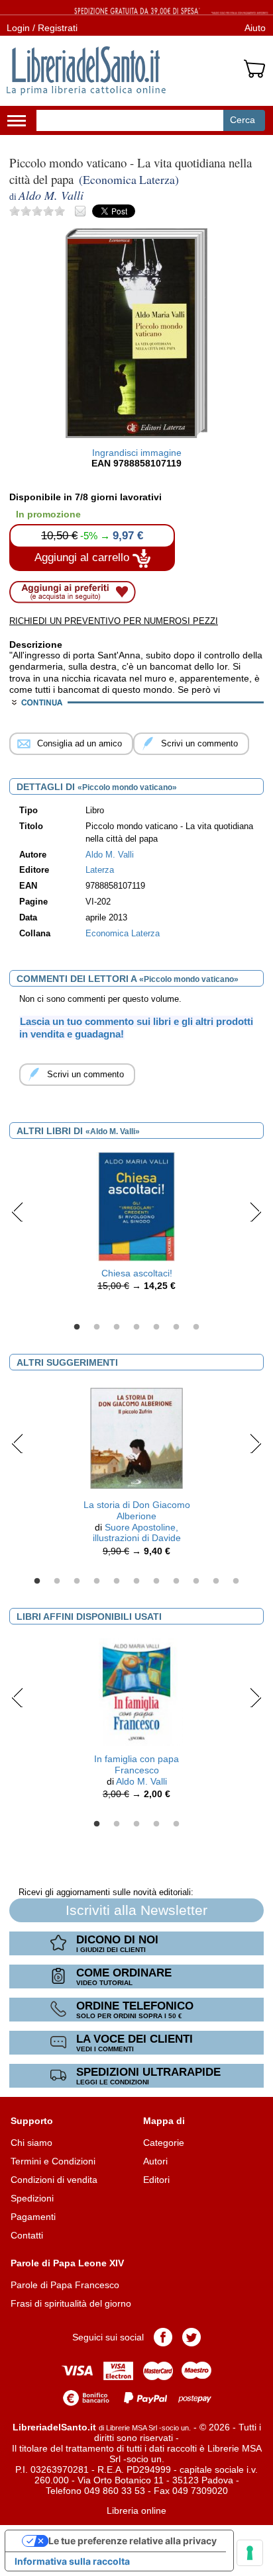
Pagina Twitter (191, 2337)
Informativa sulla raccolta (72, 2561)
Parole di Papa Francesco (65, 2285)
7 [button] (196, 1327)
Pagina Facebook (163, 2337)
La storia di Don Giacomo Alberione (137, 1510)
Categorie (164, 2143)
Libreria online (136, 2510)
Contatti (27, 2235)
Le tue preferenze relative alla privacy (133, 2541)
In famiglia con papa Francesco (136, 1764)
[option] (136, 1225)
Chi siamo (31, 2143)
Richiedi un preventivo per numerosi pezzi (114, 621)
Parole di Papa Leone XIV (67, 2263)
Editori (156, 2180)
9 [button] (196, 1581)
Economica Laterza (123, 934)
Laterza (100, 870)
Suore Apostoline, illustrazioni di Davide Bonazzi (137, 1538)
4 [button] (136, 1327)
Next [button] (255, 1212)
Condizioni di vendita (54, 2180)
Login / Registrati (42, 28)
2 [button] (97, 1327)
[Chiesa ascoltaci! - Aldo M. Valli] (136, 1206)
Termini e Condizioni (53, 2161)
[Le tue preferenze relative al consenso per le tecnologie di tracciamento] (250, 2553)
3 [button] (117, 1327)
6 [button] (176, 1327)
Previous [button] (18, 1212)
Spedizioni (32, 2198)
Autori (155, 2161)
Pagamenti (33, 2217)
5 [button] (156, 1327)
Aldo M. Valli (141, 1781)
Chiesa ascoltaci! (137, 1273)
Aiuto (255, 28)
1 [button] (77, 1327)
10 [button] (216, 1581)
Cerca (243, 120)
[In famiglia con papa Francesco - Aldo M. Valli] (136, 1691)
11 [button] (236, 1581)
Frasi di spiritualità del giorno (71, 2303)
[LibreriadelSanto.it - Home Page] (86, 71)
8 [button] (176, 1581)
